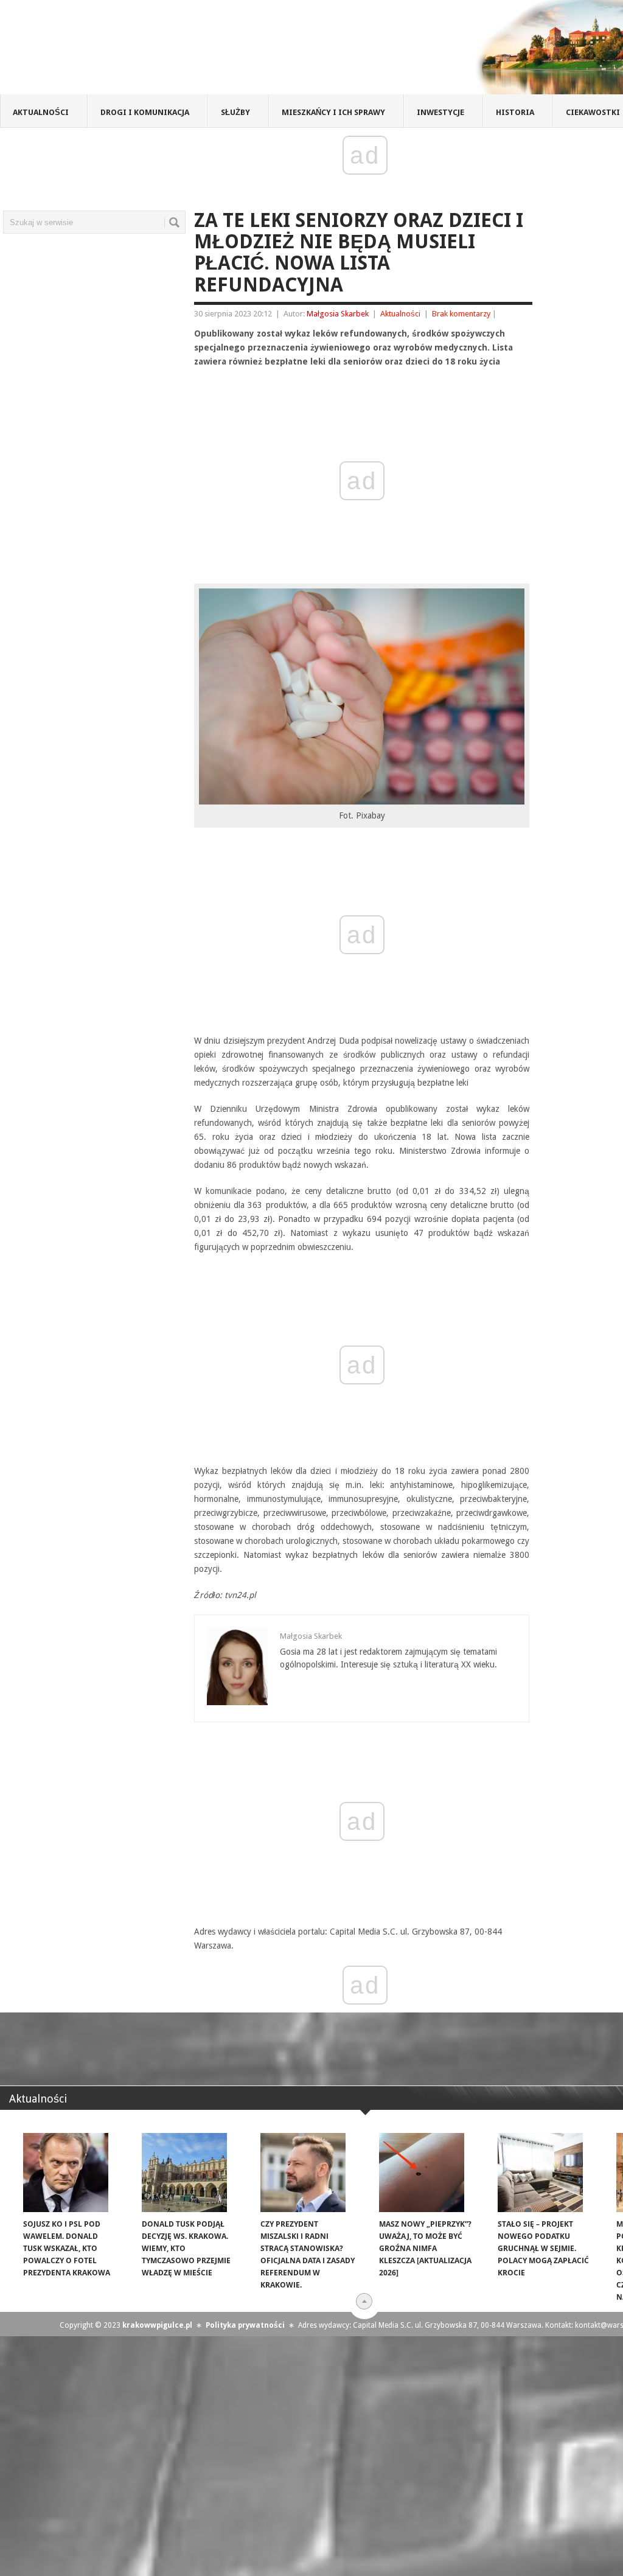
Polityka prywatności (245, 2325)
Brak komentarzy (461, 314)
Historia (515, 112)
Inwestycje (440, 112)
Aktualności (41, 112)
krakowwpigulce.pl (157, 2325)
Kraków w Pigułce (179, 51)
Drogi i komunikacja (145, 112)
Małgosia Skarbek (338, 314)
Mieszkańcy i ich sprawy (333, 112)
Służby (235, 112)
